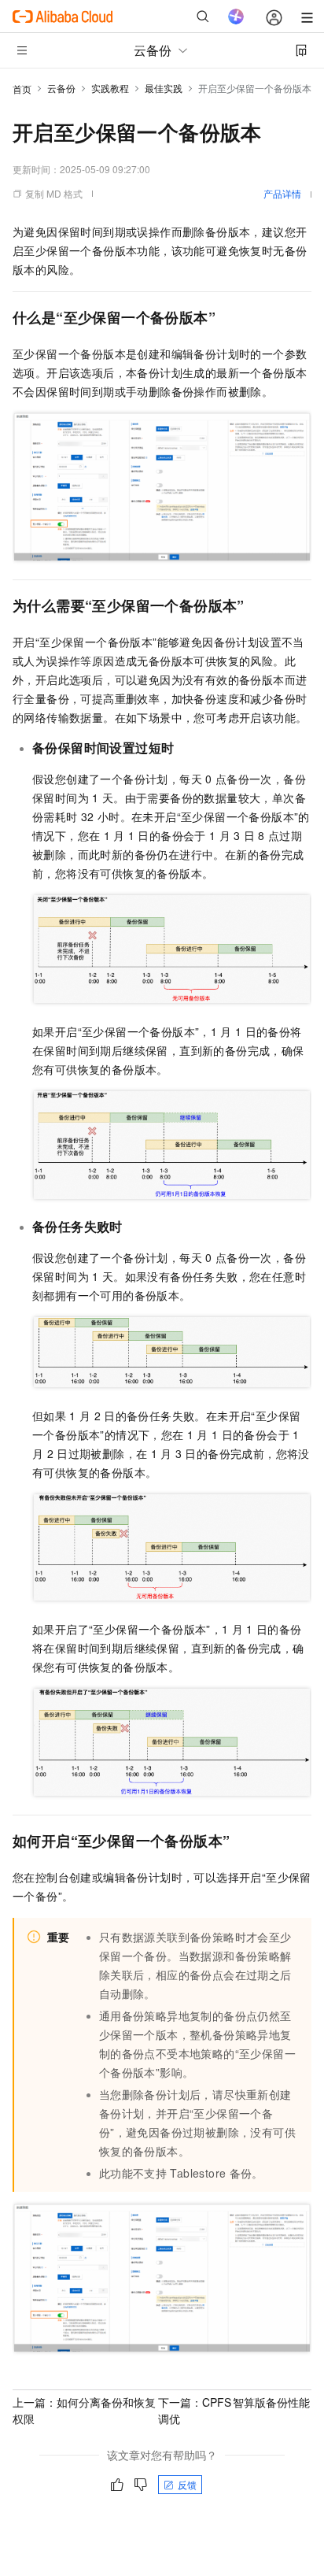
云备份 (61, 88)
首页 (22, 89)
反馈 (187, 2484)
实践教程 (110, 88)
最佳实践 (164, 88)
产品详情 (282, 193)
